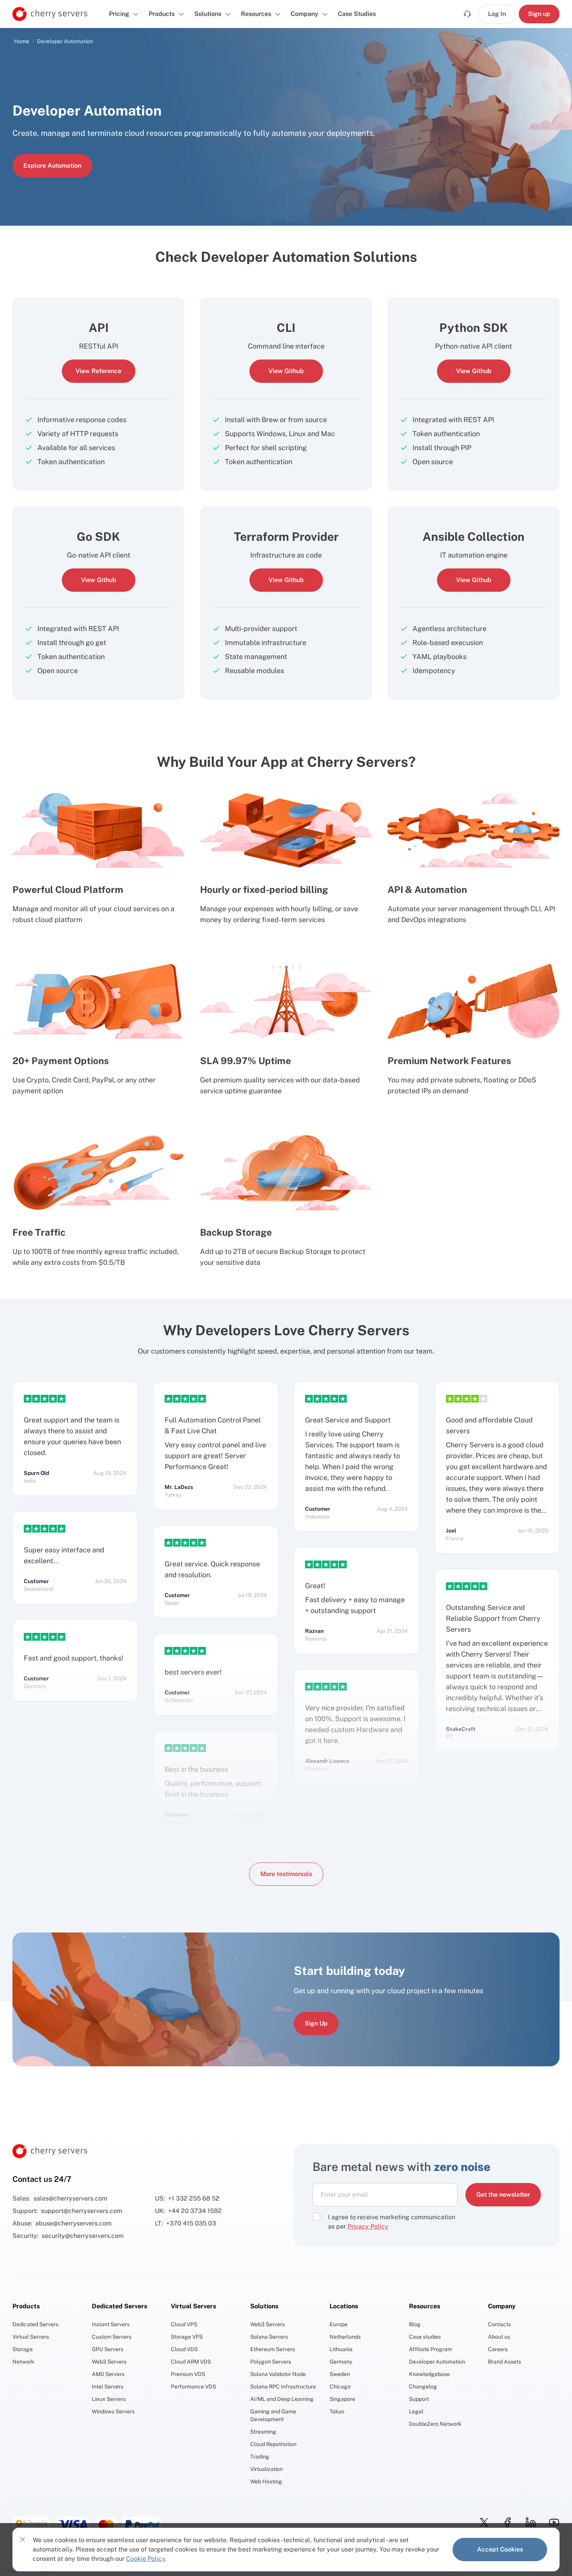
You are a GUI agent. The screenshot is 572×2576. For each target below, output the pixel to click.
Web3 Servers (109, 2362)
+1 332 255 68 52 (194, 2198)
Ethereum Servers (273, 2349)
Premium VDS (188, 2374)
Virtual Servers (31, 2337)
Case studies (425, 2337)
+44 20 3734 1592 (195, 2211)
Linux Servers (109, 2399)
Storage (23, 2349)
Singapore (342, 2399)
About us (499, 2337)
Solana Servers (269, 2337)
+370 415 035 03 (191, 2223)
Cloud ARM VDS (191, 2362)
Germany (341, 2362)
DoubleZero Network (435, 2424)
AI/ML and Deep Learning (282, 2399)
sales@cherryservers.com (70, 2198)
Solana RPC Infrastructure (283, 2387)
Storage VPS (187, 2337)
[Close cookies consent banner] (23, 2539)
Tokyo (337, 2411)
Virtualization (267, 2469)
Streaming (263, 2432)
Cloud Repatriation (273, 2444)
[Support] (467, 14)
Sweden (340, 2374)
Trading (260, 2457)
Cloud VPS (184, 2324)
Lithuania (341, 2349)
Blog (415, 2324)
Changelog (423, 2387)
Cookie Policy (146, 2559)
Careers (498, 2349)
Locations (344, 2306)
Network (23, 2362)
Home (22, 41)
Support (419, 2399)
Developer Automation (437, 2362)
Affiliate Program (431, 2349)
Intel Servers (108, 2387)
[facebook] (505, 2522)
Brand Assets (504, 2362)
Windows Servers (113, 2411)
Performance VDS (193, 2387)
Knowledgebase (429, 2374)
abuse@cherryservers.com (74, 2223)
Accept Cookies (500, 2549)
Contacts (499, 2324)
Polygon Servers (271, 2362)
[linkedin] (528, 2522)
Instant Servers (111, 2324)
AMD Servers (108, 2374)
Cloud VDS (184, 2349)
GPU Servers (108, 2349)
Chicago (340, 2387)
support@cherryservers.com (82, 2211)
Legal (416, 2411)
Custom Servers (112, 2337)
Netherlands (345, 2337)
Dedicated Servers (35, 2324)
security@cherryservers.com (83, 2236)
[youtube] (552, 2522)
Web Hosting (266, 2481)
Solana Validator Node (278, 2374)
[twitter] (482, 2522)
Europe (339, 2324)
